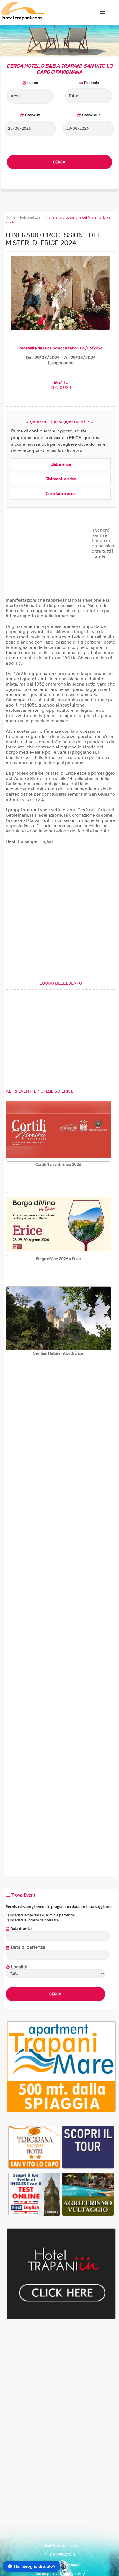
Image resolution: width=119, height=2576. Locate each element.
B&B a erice (61, 464)
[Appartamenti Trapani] (61, 2111)
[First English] (34, 2194)
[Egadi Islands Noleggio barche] (88, 2147)
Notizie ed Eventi (31, 217)
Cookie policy (46, 2574)
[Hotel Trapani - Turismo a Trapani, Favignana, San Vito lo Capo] (22, 19)
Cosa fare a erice (61, 494)
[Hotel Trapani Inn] (61, 2318)
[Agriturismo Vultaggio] (88, 2194)
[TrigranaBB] (34, 2147)
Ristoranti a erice (61, 479)
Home (11, 217)
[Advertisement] (47, 562)
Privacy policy (73, 2574)
